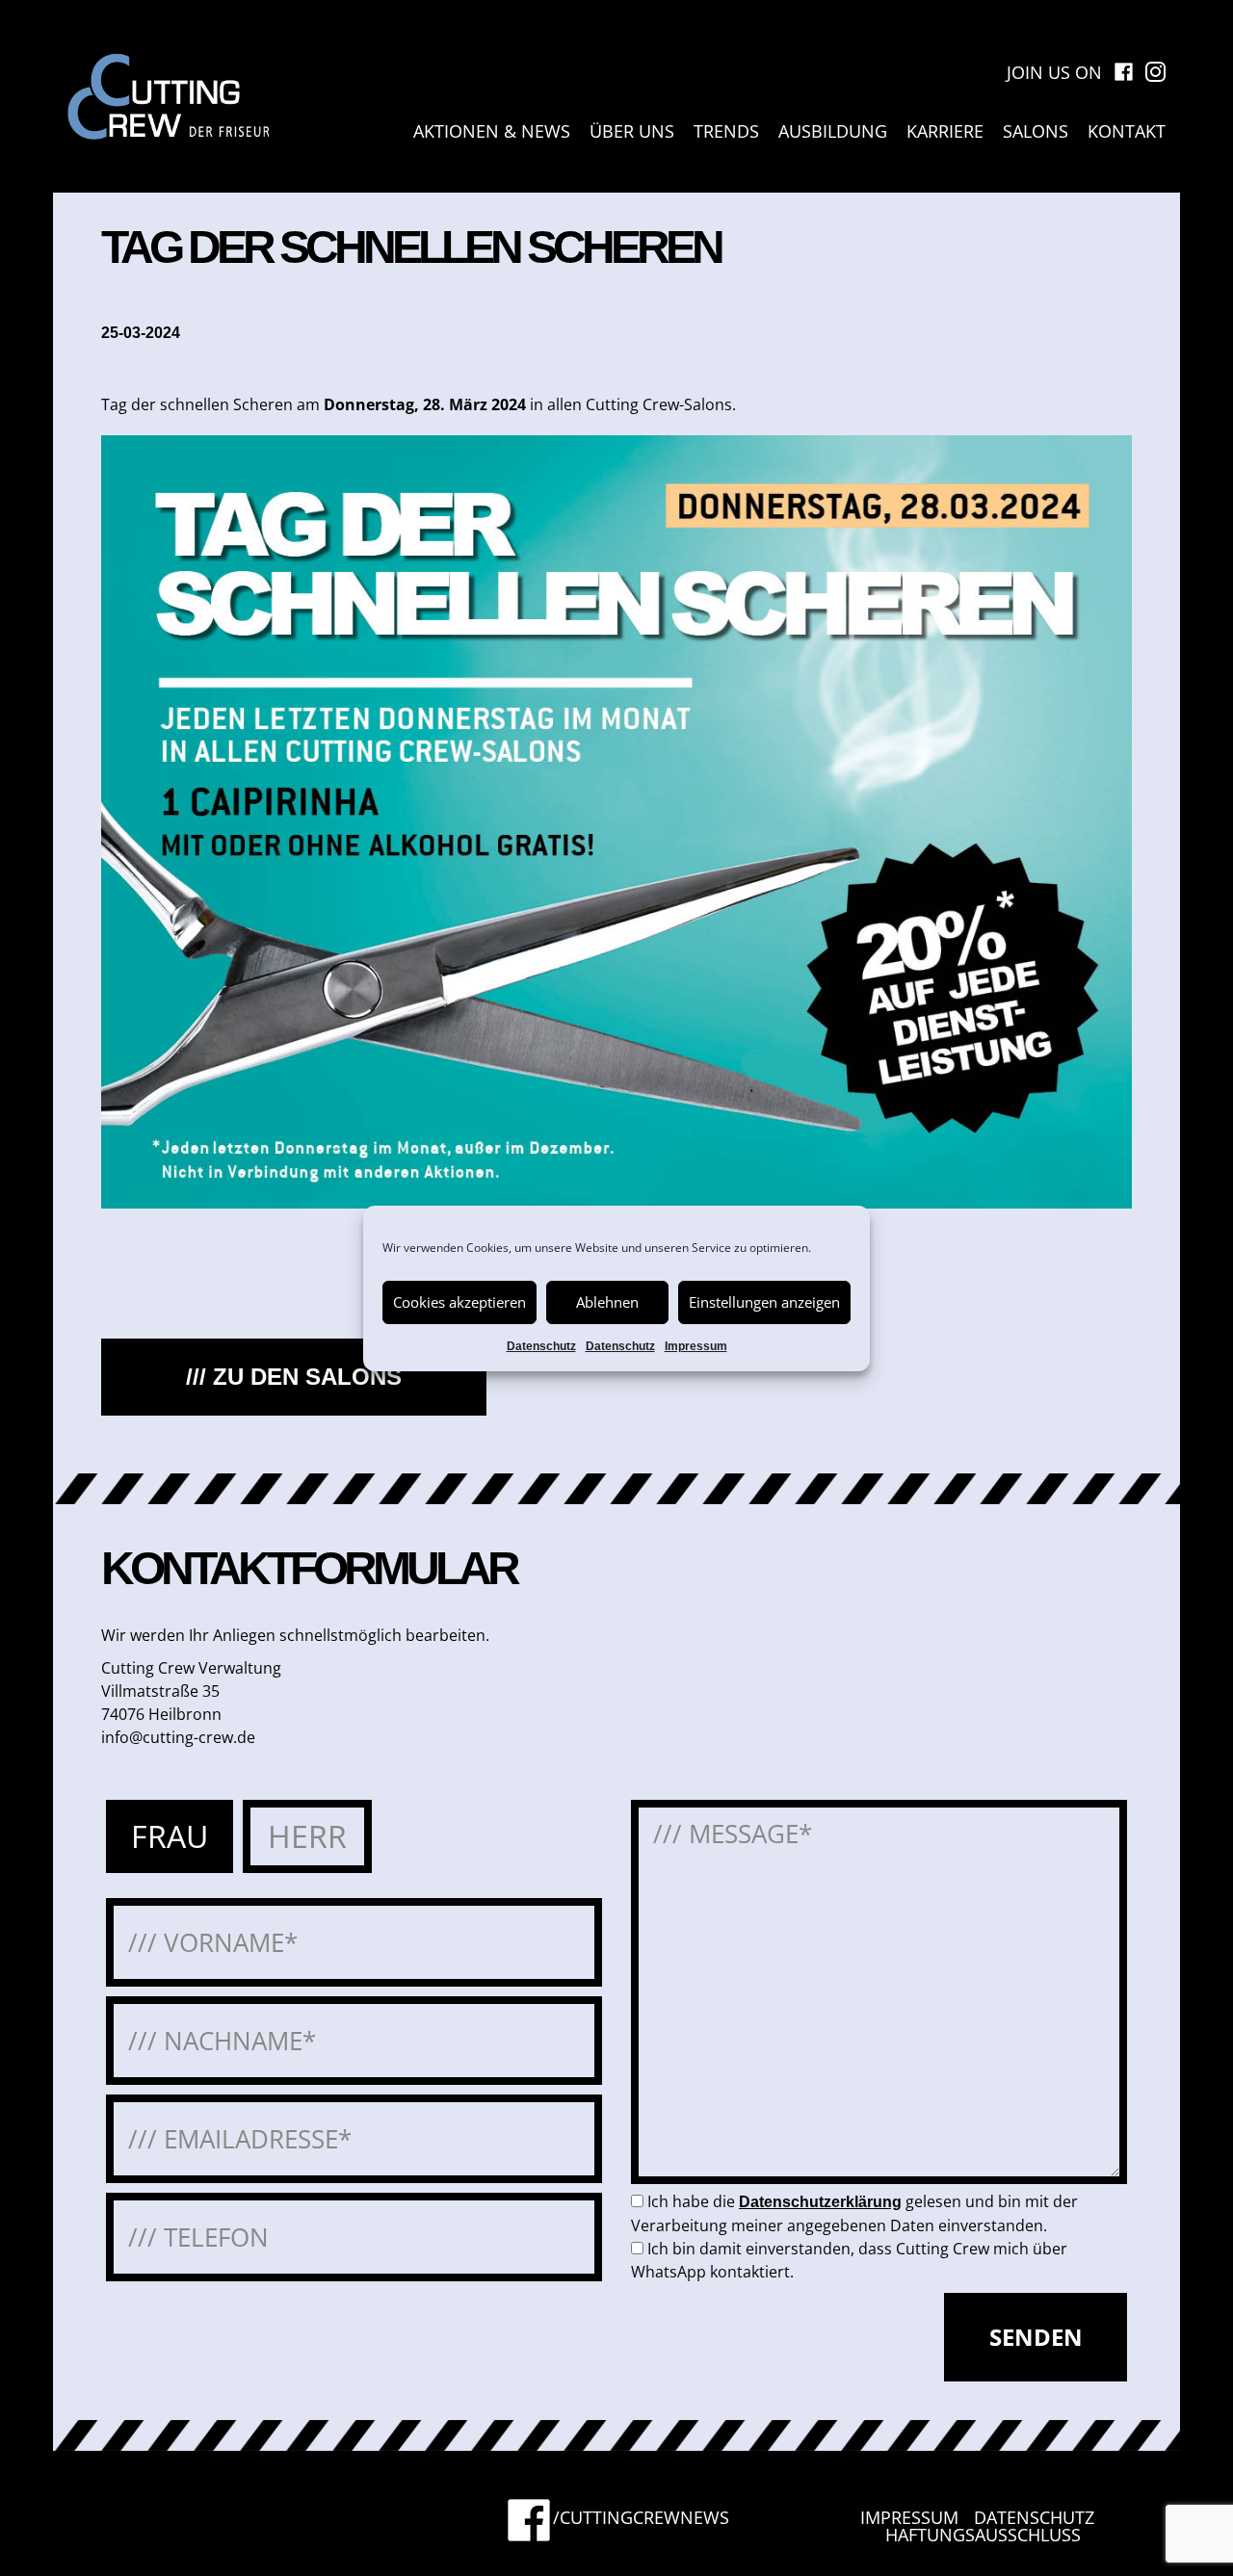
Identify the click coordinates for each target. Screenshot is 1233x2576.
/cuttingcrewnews (641, 2519)
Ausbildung (833, 131)
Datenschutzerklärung (820, 2202)
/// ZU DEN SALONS (294, 1377)
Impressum (696, 1346)
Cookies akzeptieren (459, 1302)
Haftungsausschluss (983, 2535)
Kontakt (1127, 131)
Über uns (632, 131)
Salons (1036, 131)
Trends (726, 131)
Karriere (945, 131)
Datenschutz (541, 1346)
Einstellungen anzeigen (764, 1302)
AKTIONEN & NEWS (492, 131)
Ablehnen (607, 1302)
